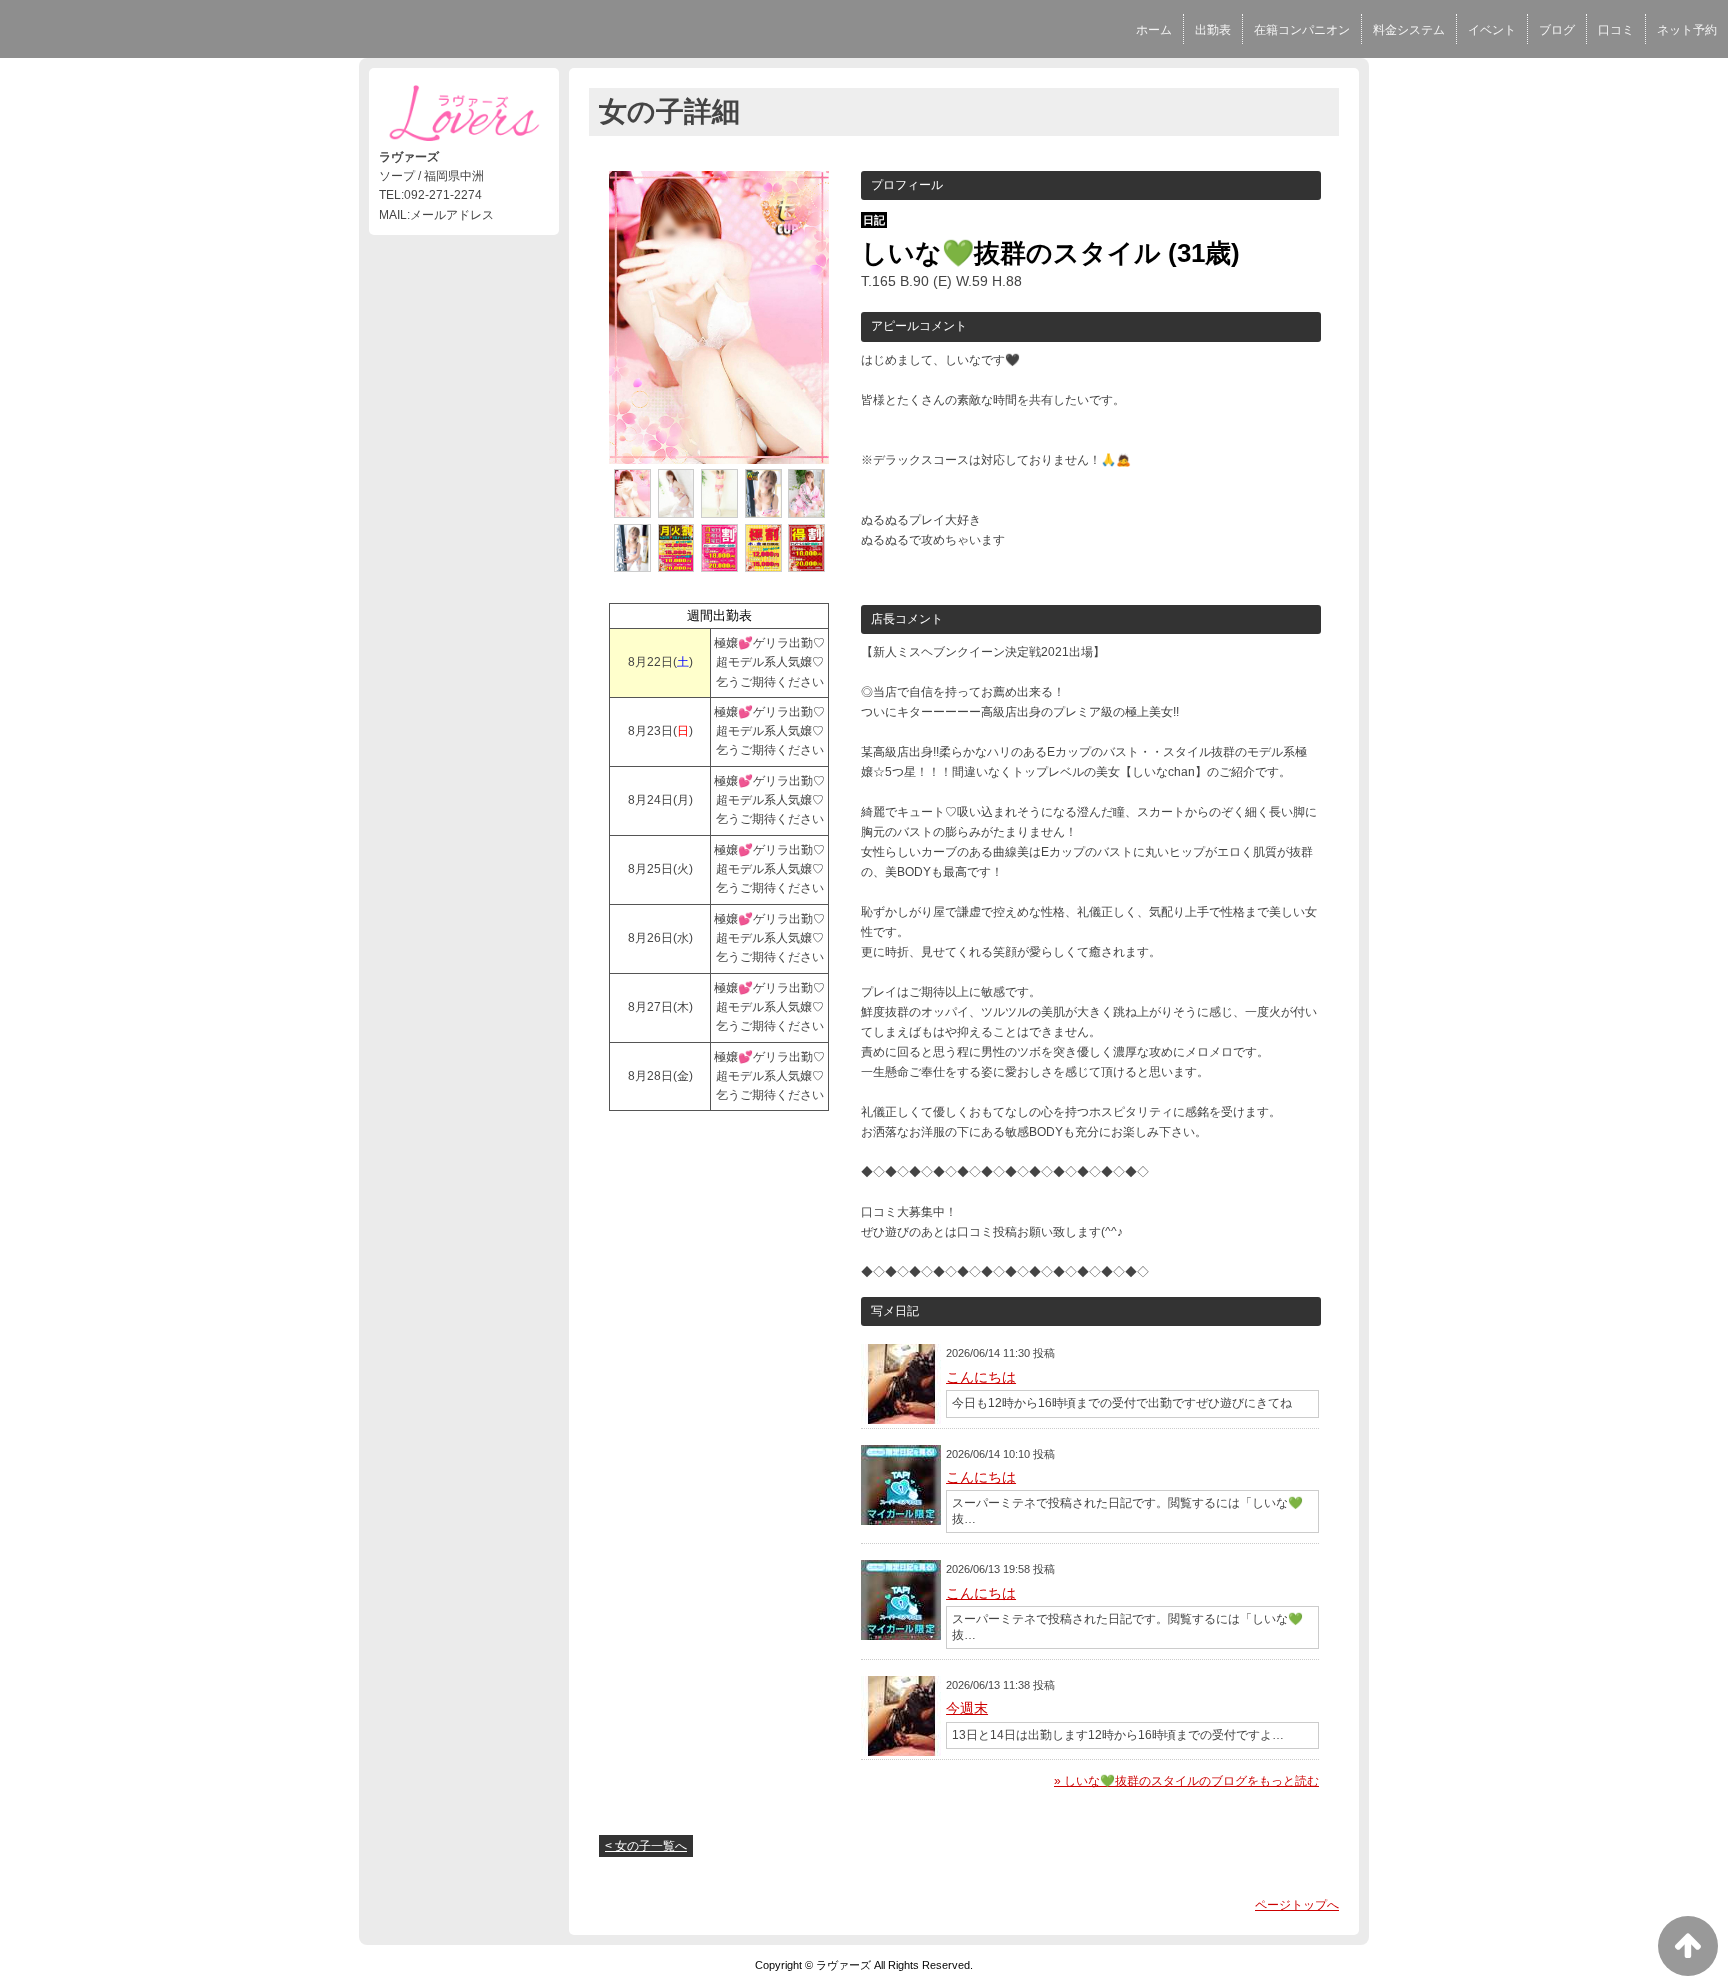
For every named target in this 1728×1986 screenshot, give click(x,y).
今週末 (967, 1708)
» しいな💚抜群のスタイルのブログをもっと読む (1186, 1781)
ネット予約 (1687, 30)
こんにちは (981, 1377)
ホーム (1154, 30)
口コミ (1616, 30)
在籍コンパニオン (1302, 30)
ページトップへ (1297, 1905)
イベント (1492, 30)
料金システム (1409, 30)
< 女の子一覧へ (646, 1846)
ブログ (1557, 30)
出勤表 (1213, 30)
